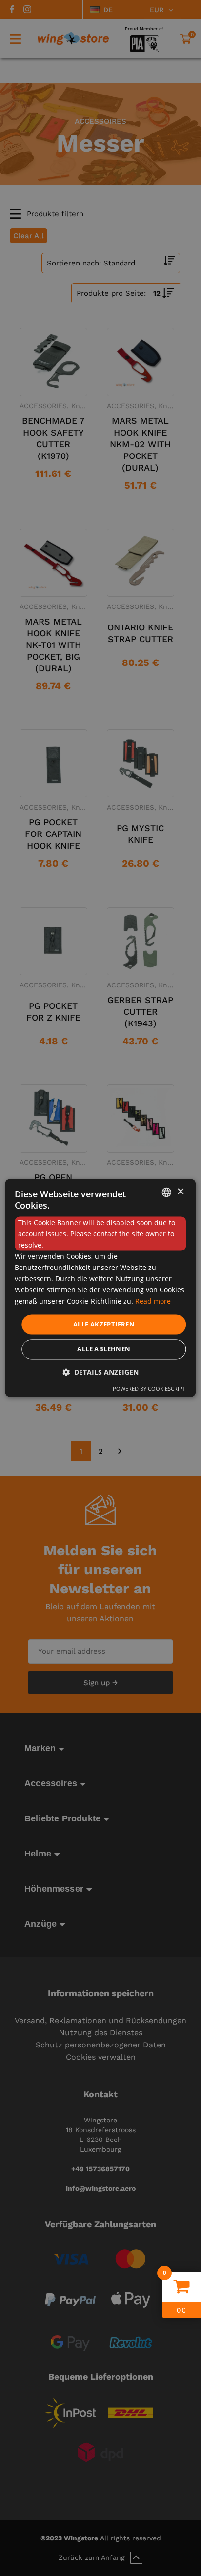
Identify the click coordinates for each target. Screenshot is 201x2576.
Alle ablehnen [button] (104, 1349)
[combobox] (167, 1192)
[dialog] (100, 1288)
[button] (100, 1373)
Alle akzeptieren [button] (104, 1324)
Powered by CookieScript (149, 1389)
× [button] (180, 1192)
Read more (153, 1301)
